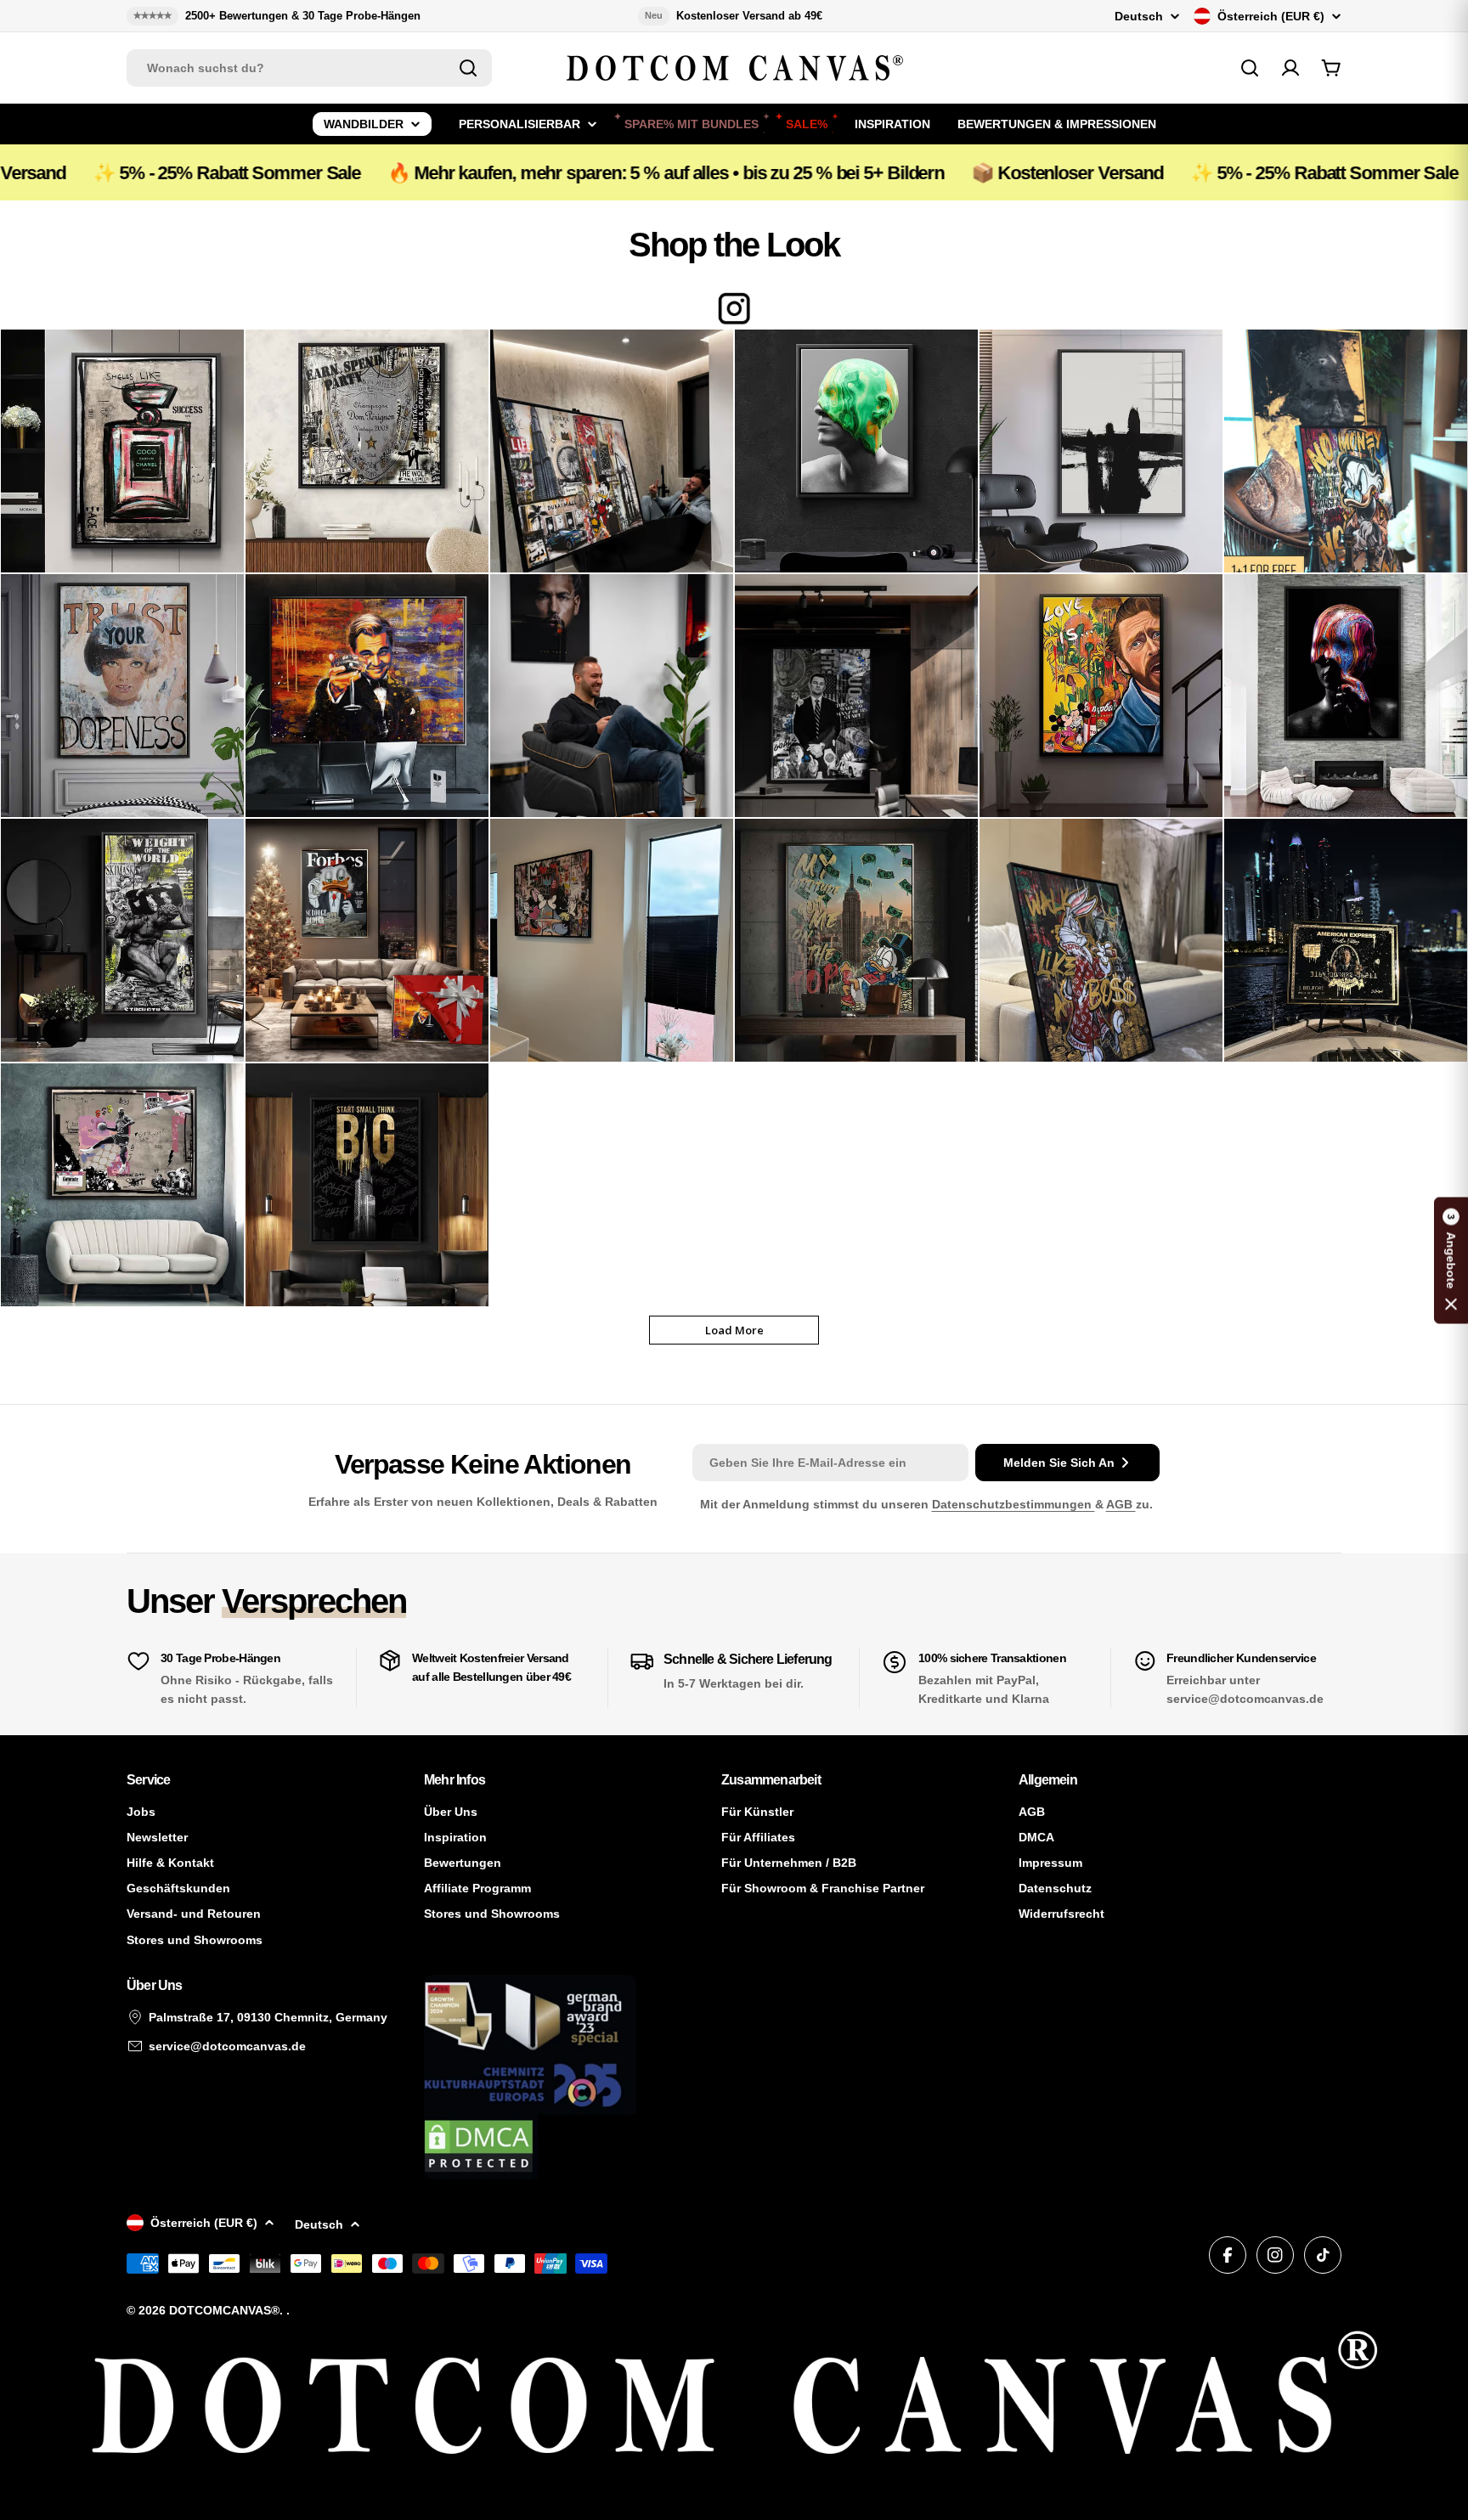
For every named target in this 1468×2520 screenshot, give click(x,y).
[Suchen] (468, 68)
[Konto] (1290, 68)
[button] (1451, 1260)
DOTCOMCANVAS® (224, 2310)
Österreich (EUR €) (1271, 16)
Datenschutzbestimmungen (1013, 1504)
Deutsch (1139, 16)
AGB (1121, 1504)
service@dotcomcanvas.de (227, 2046)
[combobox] (309, 68)
